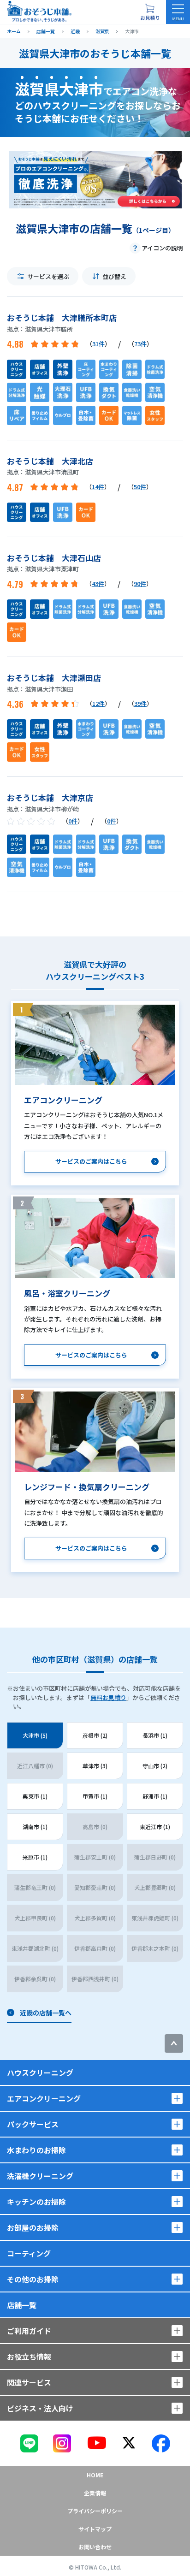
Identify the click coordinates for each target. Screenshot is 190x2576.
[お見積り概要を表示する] (150, 12)
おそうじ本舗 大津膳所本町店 (62, 317)
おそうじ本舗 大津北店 (50, 461)
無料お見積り (108, 1697)
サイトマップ (95, 2529)
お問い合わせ (95, 2547)
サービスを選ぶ (48, 276)
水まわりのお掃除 (36, 2150)
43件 (98, 583)
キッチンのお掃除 (36, 2202)
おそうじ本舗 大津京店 (50, 797)
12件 (98, 703)
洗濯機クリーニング (40, 2176)
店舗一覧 (22, 2305)
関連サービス (29, 2382)
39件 (140, 703)
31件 (98, 344)
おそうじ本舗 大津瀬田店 (54, 678)
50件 (140, 487)
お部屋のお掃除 (33, 2227)
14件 (98, 487)
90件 (140, 583)
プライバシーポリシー (95, 2511)
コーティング (29, 2253)
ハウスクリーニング (40, 2073)
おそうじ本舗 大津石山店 (54, 558)
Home (95, 2475)
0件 (73, 821)
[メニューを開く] (178, 12)
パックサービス (33, 2124)
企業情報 (95, 2493)
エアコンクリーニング (44, 2098)
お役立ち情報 (29, 2357)
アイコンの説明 (162, 248)
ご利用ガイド (29, 2331)
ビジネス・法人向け (40, 2408)
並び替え (114, 276)
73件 (140, 344)
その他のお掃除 (33, 2279)
